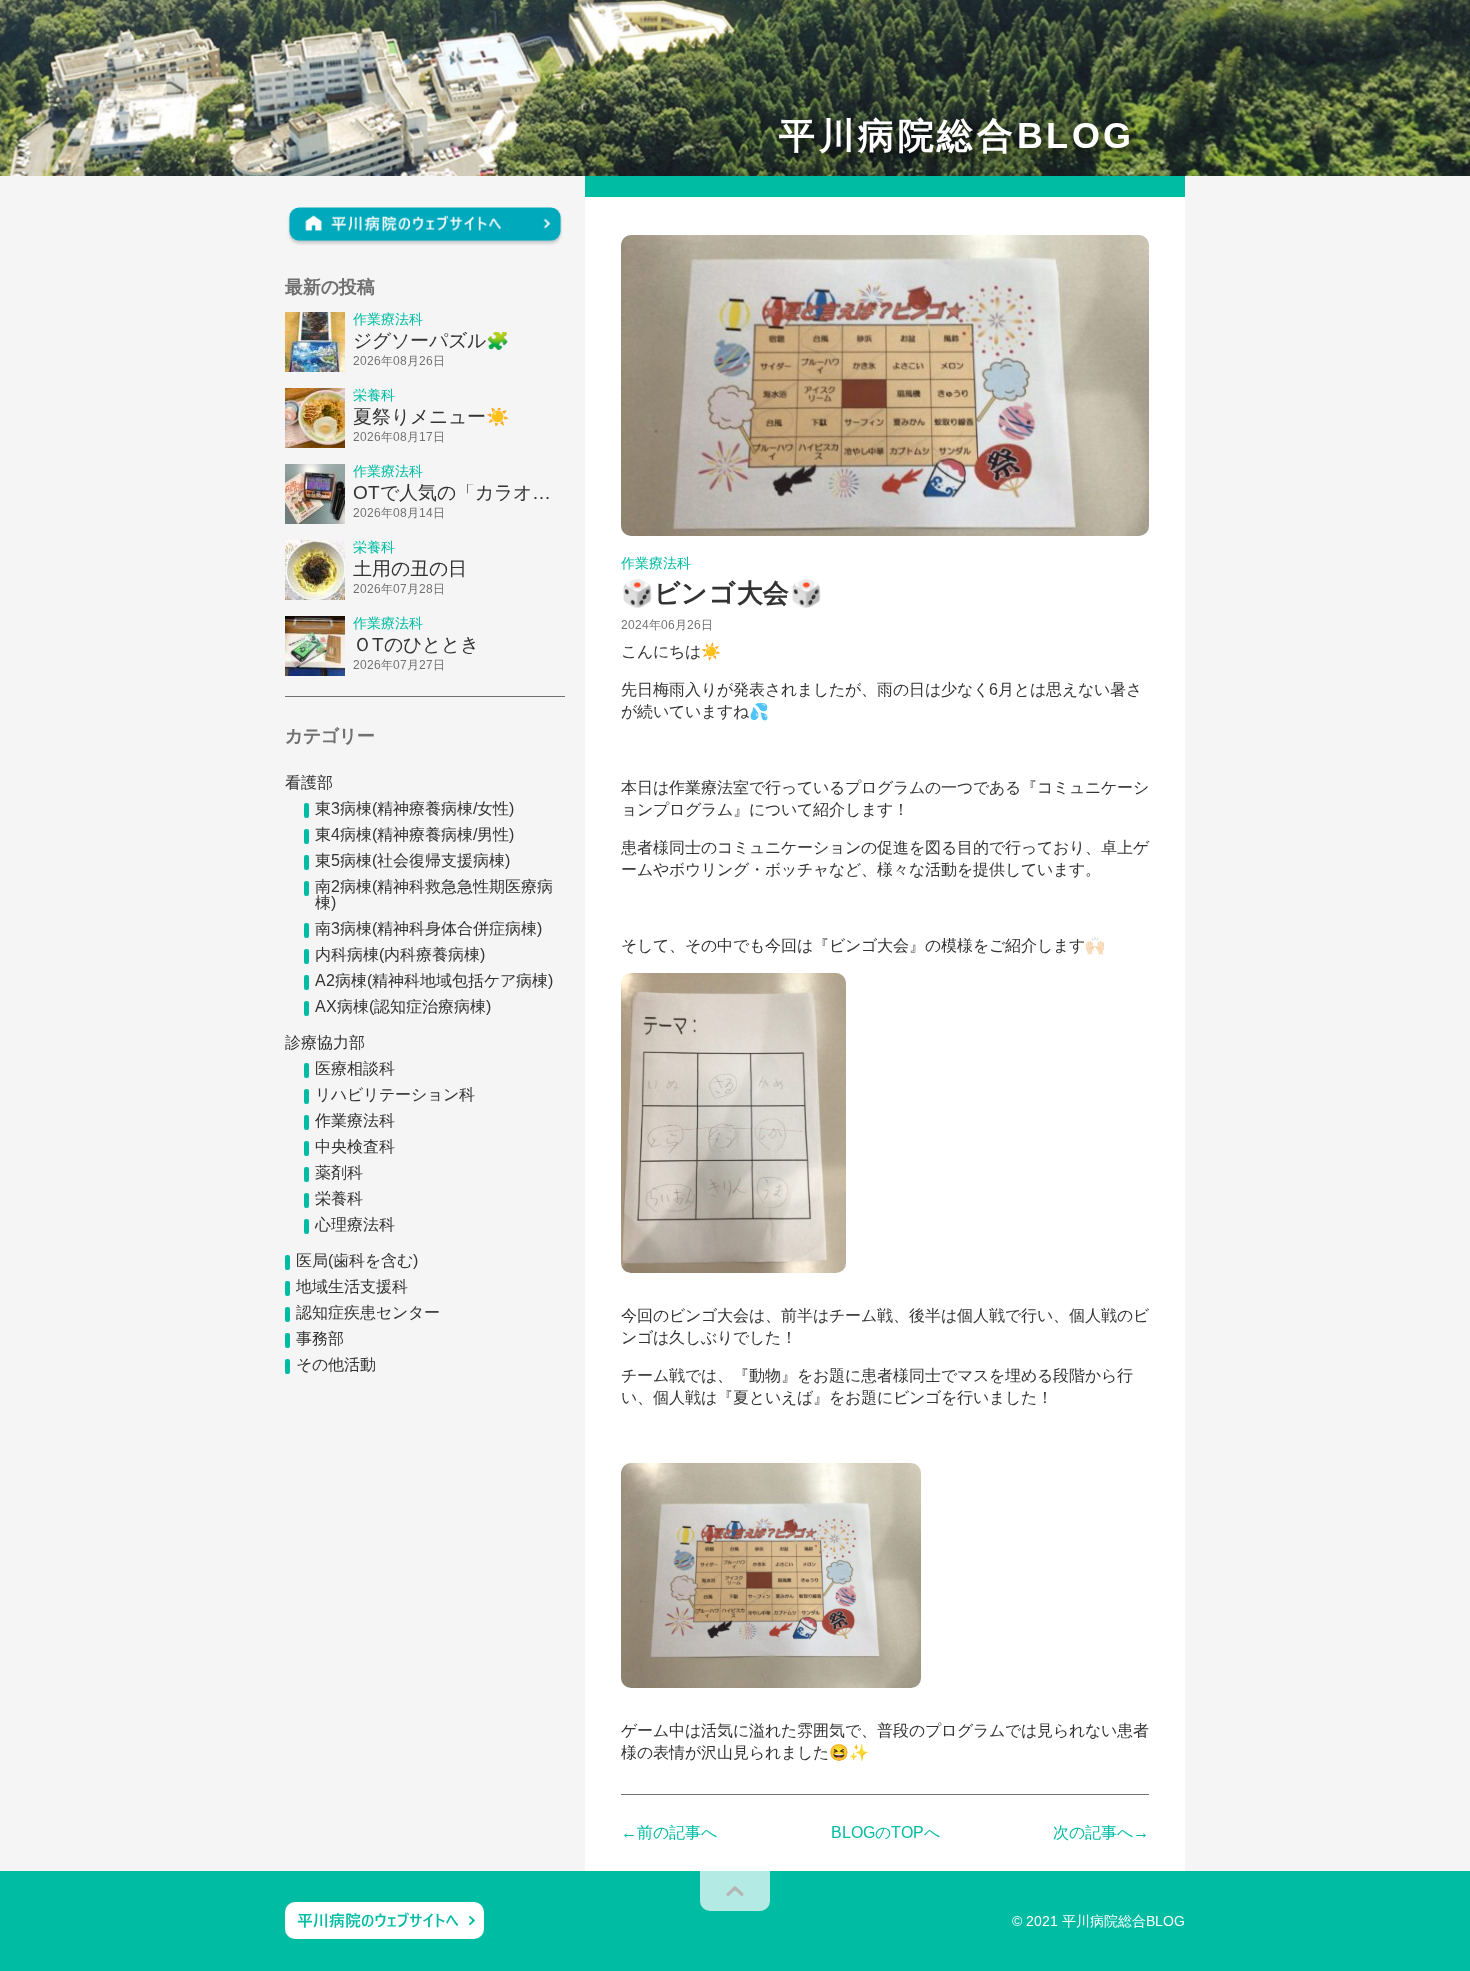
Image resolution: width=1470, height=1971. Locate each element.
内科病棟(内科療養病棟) (400, 954)
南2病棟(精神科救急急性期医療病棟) (434, 894)
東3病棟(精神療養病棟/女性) (414, 808)
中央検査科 (355, 1146)
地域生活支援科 (352, 1286)
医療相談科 (355, 1068)
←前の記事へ (669, 1833)
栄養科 (339, 1198)
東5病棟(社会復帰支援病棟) (412, 860)
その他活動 (336, 1364)
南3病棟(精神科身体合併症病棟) (428, 928)
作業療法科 (355, 1120)
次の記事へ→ (1101, 1833)
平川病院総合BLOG (957, 136)
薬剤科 (339, 1172)
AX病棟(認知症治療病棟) (403, 1006)
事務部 (320, 1338)
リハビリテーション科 (395, 1094)
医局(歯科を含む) (357, 1260)
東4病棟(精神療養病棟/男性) (414, 834)
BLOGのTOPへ (885, 1833)
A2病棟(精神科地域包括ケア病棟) (434, 980)
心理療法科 (355, 1224)
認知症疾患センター (368, 1312)
